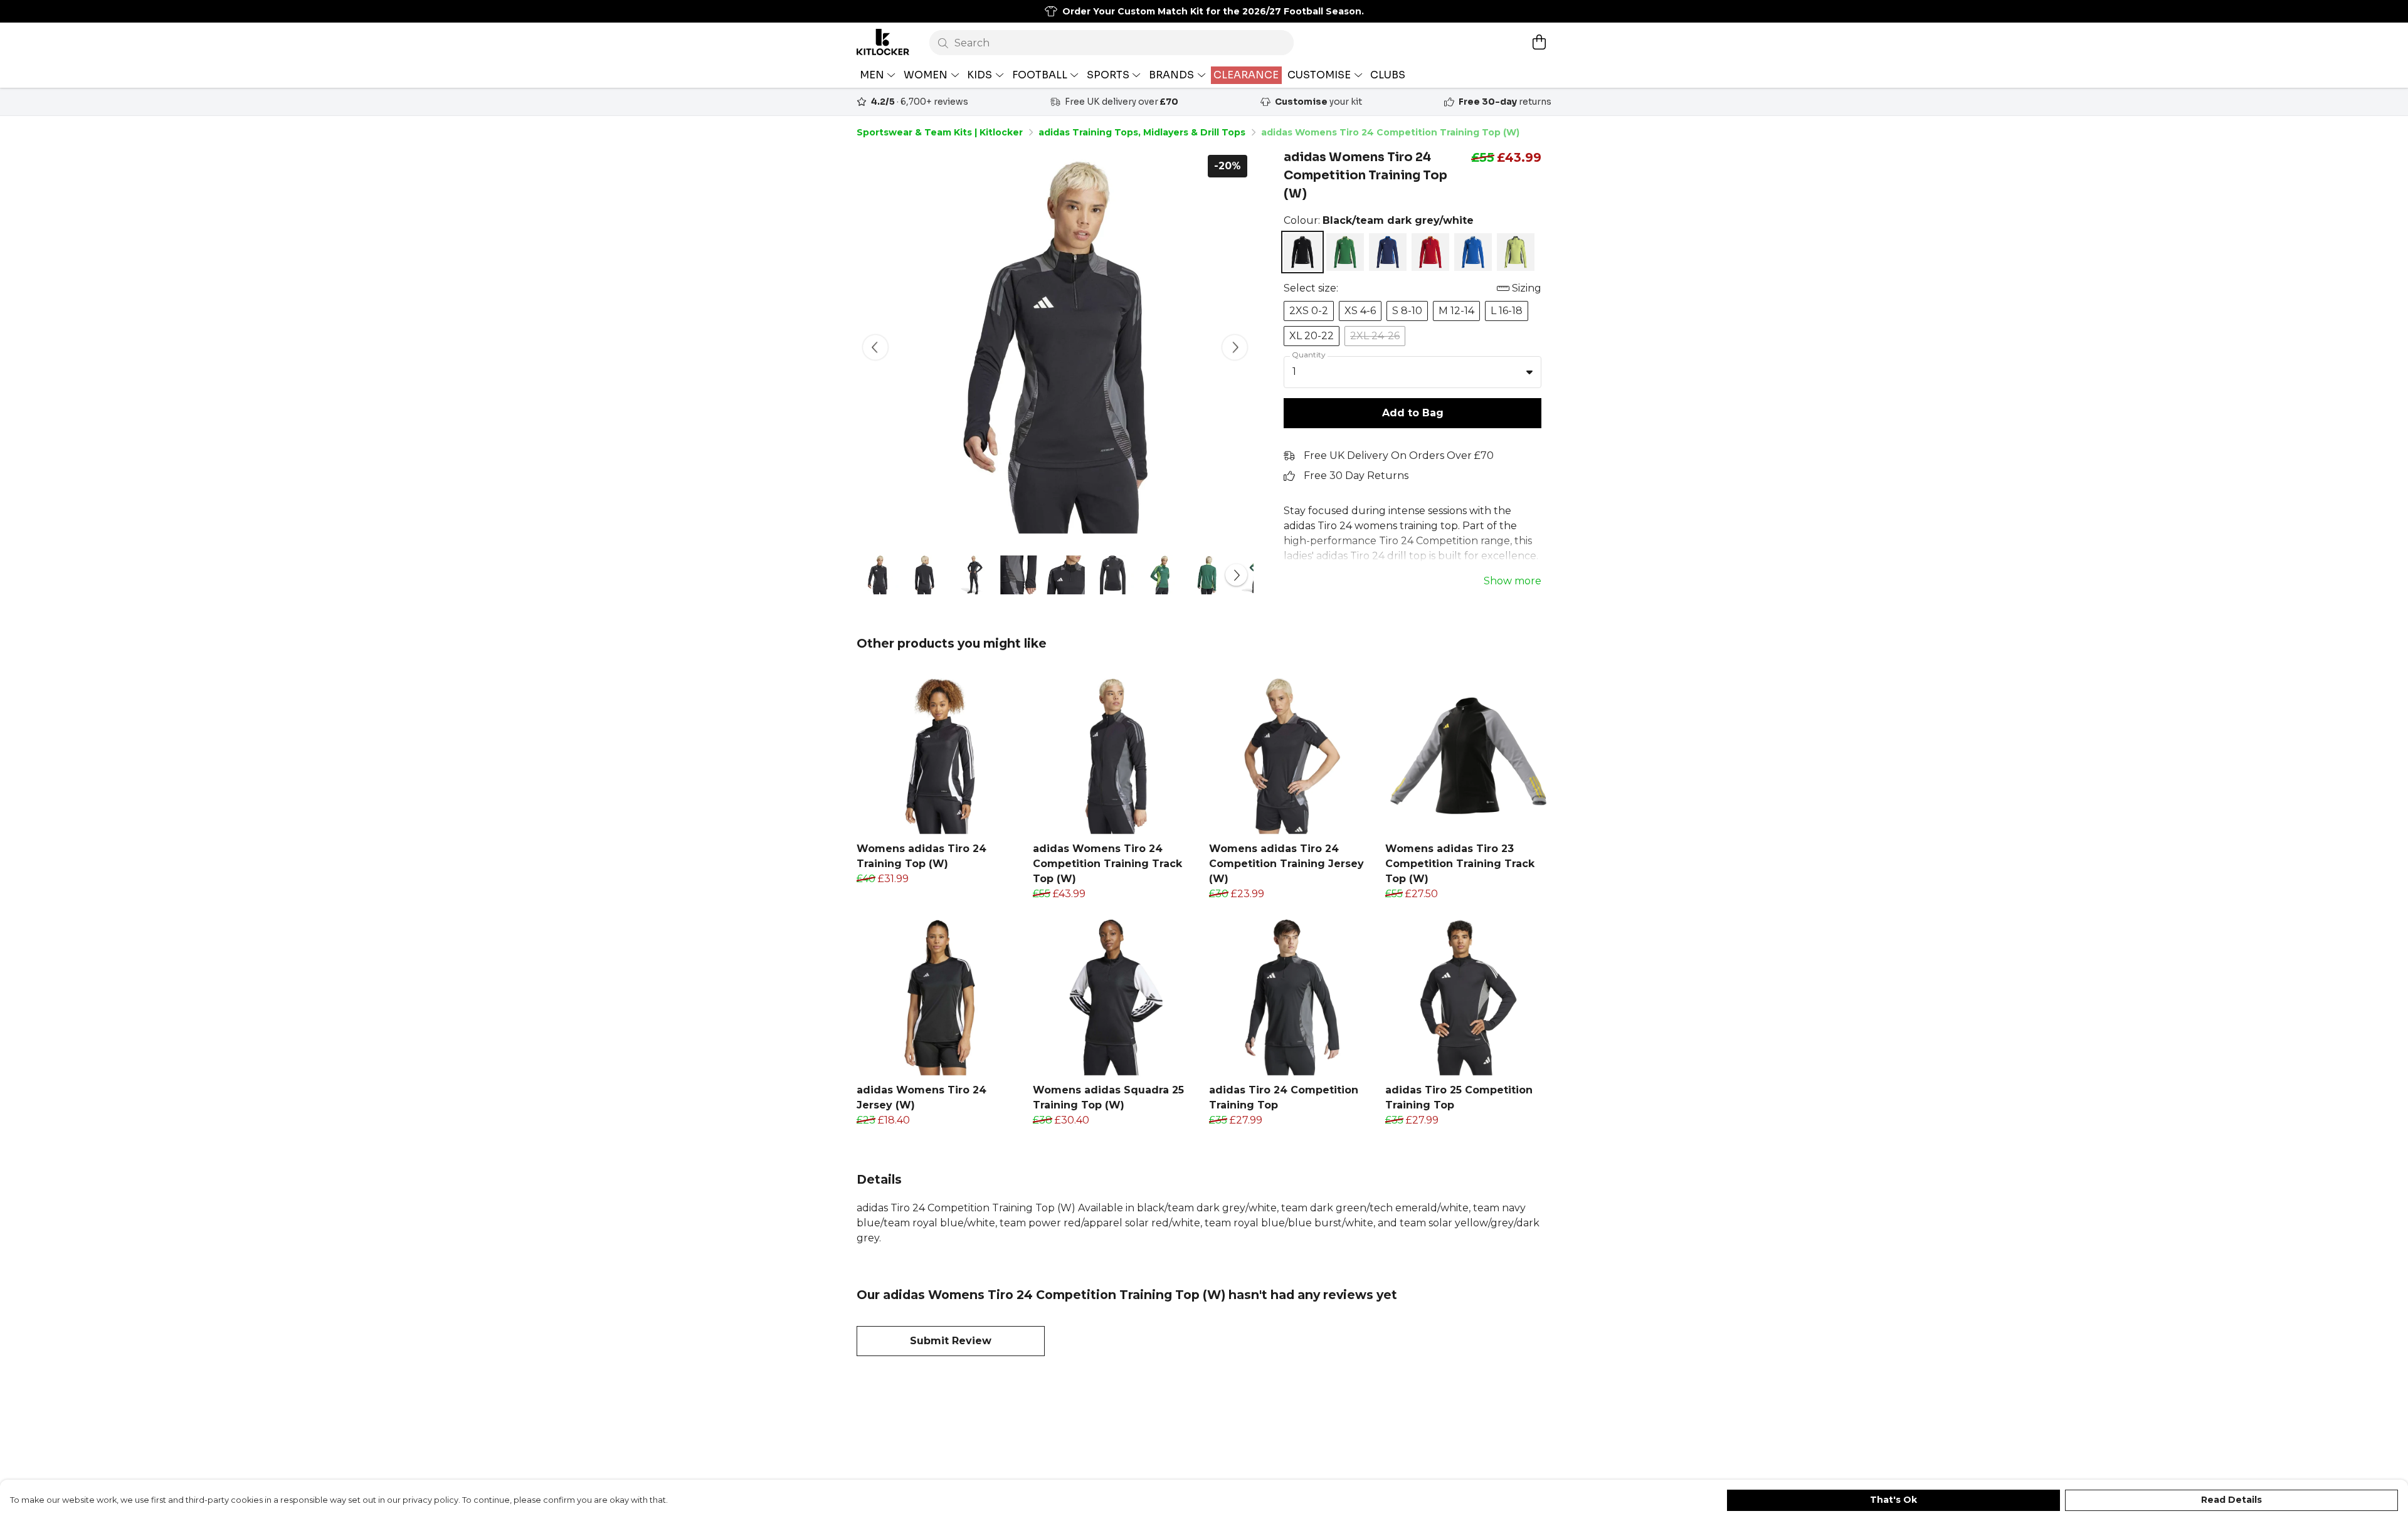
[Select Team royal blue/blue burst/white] (1473, 252)
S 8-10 (1407, 311)
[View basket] (1539, 42)
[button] (1529, 372)
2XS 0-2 (1309, 311)
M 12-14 (1456, 311)
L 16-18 (1507, 311)
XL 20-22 (1312, 336)
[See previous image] (875, 347)
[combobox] (1413, 372)
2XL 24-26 (1375, 336)
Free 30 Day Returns (1356, 476)
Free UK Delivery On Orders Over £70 (1399, 455)
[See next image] (1235, 347)
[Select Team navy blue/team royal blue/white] (1388, 252)
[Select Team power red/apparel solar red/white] (1430, 252)
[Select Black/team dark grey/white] (1302, 252)
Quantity (1309, 355)
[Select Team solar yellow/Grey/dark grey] (1516, 252)
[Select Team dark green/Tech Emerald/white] (1345, 252)
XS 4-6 (1360, 311)
